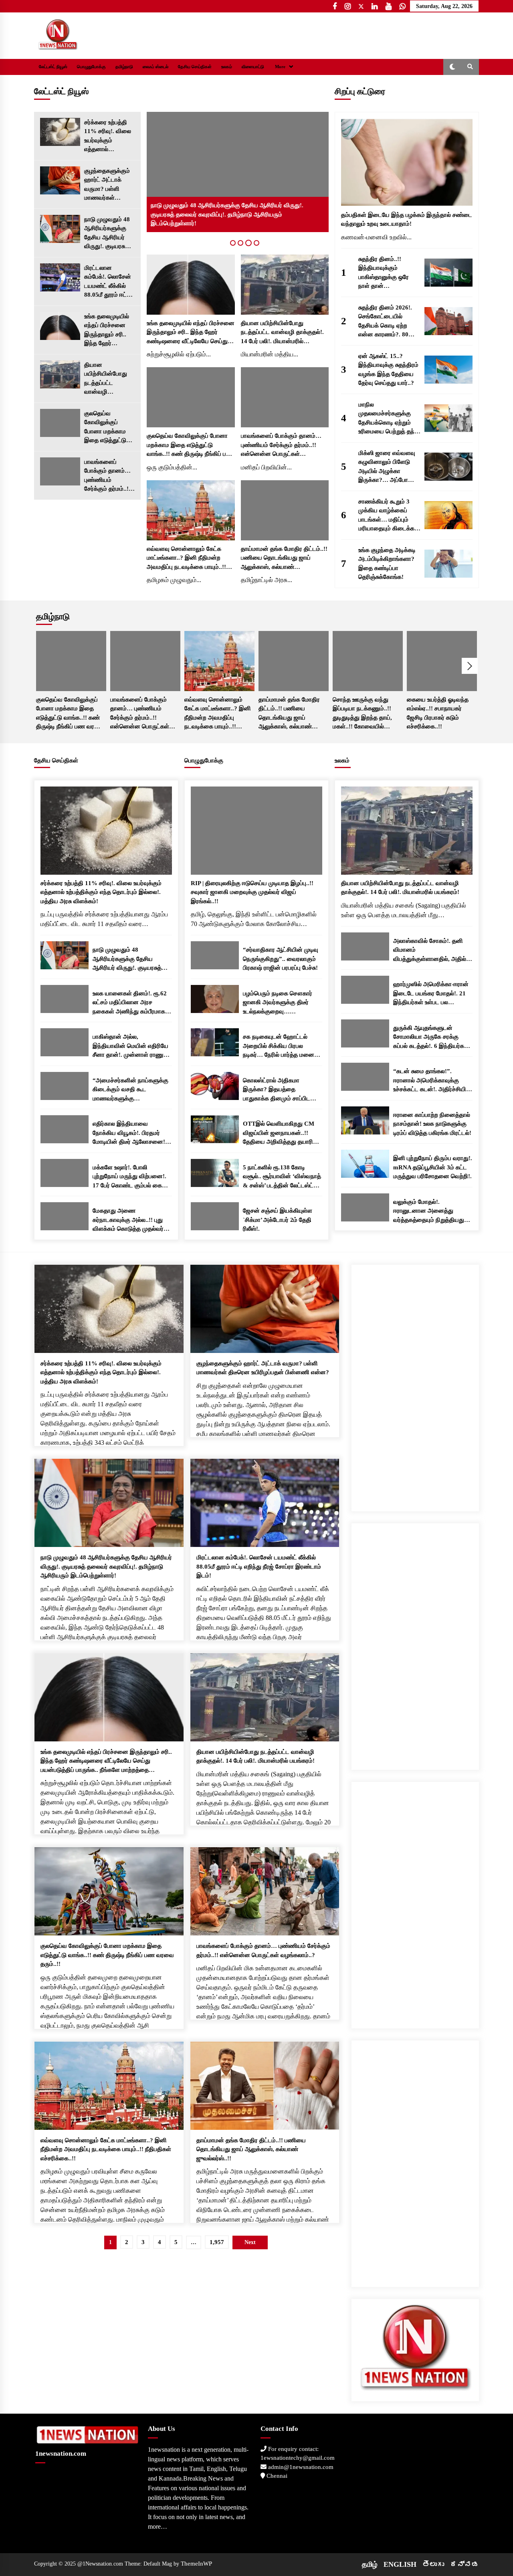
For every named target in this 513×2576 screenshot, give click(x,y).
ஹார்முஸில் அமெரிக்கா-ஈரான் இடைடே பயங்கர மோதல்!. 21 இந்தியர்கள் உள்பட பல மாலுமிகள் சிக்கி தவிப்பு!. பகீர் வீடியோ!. (431, 994)
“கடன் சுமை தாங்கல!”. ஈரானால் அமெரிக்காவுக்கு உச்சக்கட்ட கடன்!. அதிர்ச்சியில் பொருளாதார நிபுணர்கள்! (432, 1081)
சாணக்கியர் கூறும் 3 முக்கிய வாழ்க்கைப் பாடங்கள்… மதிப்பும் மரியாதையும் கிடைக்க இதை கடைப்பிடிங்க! (386, 516)
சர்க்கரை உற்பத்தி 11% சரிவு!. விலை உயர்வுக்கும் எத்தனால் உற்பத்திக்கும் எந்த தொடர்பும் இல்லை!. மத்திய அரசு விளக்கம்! (108, 136)
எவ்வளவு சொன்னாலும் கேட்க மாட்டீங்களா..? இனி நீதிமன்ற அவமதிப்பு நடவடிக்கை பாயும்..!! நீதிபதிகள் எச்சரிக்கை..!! (186, 559)
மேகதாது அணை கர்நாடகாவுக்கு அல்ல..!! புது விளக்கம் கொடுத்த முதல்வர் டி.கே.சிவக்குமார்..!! (128, 1220)
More (280, 67)
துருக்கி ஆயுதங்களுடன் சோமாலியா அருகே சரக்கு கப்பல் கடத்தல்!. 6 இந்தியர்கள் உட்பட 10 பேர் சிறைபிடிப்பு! (431, 1038)
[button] (452, 67)
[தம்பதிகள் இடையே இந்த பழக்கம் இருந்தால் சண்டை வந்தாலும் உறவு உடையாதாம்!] (407, 162)
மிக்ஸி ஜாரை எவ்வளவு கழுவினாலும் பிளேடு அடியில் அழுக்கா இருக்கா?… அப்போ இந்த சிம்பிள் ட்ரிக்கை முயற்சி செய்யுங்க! (387, 467)
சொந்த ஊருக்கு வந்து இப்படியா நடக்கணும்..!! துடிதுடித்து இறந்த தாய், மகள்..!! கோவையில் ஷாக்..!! (362, 714)
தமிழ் (370, 2564)
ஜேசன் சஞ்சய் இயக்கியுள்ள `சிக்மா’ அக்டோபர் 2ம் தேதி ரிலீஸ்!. (278, 1220)
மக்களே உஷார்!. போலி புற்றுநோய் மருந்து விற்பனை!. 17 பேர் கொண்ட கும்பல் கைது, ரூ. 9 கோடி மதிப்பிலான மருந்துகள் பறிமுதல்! (131, 1177)
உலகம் (227, 67)
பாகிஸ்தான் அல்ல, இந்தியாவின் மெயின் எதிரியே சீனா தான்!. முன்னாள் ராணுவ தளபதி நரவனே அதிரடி (130, 1046)
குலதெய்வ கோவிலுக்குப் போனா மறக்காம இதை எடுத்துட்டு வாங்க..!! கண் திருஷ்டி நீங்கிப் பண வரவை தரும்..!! (109, 428)
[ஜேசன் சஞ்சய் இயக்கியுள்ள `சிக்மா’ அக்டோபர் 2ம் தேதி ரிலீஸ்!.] (215, 1216)
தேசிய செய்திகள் (195, 67)
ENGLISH (400, 2564)
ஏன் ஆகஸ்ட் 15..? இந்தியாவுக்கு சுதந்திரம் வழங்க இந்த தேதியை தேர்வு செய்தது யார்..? (388, 370)
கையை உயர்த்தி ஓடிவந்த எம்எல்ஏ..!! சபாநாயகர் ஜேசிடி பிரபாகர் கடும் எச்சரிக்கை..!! (438, 713)
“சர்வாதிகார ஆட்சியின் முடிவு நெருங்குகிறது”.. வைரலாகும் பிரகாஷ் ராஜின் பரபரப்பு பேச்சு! (281, 959)
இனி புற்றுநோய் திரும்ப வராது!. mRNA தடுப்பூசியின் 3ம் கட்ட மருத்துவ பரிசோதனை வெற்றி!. (433, 1167)
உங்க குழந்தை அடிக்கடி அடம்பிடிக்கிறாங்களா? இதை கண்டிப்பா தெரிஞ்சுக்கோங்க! (387, 564)
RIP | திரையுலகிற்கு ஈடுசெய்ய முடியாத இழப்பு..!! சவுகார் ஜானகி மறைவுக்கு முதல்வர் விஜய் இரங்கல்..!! (252, 892)
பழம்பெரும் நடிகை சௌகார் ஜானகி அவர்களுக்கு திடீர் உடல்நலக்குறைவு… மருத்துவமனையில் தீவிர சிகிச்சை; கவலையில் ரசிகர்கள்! (278, 1003)
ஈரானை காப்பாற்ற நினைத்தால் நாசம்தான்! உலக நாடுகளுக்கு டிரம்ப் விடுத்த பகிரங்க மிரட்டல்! (432, 1124)
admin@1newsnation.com (300, 2467)
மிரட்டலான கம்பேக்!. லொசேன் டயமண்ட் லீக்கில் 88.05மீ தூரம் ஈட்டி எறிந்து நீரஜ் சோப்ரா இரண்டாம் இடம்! (109, 282)
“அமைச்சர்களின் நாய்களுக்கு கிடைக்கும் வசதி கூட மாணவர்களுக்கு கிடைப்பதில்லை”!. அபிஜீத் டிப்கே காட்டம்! (130, 1090)
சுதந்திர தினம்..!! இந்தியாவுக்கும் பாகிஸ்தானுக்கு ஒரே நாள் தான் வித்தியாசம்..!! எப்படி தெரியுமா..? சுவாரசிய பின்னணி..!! (385, 273)
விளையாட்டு (253, 67)
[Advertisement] (415, 1385)
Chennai (276, 2476)
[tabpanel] (238, 172)
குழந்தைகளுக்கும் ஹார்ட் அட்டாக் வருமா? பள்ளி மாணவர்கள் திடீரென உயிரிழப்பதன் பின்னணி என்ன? (107, 185)
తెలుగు (433, 2564)
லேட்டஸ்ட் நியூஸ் (53, 67)
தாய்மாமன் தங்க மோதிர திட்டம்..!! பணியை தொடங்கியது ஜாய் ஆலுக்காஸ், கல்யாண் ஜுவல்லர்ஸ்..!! (284, 559)
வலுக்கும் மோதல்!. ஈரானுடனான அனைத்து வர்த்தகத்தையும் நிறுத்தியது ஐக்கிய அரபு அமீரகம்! (429, 1212)
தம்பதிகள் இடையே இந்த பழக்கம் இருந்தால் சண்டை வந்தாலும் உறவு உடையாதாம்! (407, 219)
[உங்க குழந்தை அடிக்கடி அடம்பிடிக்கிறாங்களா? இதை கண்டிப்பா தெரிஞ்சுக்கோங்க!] (448, 564)
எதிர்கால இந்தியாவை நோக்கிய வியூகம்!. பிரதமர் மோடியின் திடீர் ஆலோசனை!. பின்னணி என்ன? (130, 1133)
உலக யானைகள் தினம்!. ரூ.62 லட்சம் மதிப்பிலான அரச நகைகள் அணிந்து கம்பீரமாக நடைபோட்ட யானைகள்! (130, 1003)
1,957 (217, 2242)
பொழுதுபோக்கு (91, 67)
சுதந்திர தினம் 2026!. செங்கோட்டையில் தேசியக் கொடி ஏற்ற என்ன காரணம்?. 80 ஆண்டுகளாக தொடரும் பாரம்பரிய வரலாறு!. (388, 322)
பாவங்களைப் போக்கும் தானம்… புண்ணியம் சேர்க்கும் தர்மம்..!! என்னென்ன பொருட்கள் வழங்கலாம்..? (107, 476)
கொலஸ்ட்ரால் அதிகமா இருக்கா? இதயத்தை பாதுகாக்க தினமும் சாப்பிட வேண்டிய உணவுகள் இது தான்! (281, 1090)
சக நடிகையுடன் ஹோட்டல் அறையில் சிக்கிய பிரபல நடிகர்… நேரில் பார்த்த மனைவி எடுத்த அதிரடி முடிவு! (282, 1046)
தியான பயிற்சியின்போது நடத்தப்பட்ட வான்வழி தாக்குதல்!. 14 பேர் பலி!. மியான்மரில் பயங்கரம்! (107, 379)
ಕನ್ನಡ (465, 2564)
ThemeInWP (196, 2564)
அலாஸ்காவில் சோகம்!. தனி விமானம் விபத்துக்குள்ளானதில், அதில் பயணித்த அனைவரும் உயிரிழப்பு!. (430, 951)
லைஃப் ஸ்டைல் (156, 67)
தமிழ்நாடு (124, 67)
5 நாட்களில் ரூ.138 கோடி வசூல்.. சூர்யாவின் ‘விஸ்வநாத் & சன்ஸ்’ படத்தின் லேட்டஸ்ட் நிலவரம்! (282, 1177)
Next (470, 666)
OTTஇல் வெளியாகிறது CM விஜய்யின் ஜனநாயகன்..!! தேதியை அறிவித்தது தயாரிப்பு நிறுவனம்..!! (281, 1133)
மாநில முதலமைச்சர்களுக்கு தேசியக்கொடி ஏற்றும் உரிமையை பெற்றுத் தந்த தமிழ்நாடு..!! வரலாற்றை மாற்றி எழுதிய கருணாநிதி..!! (388, 419)
